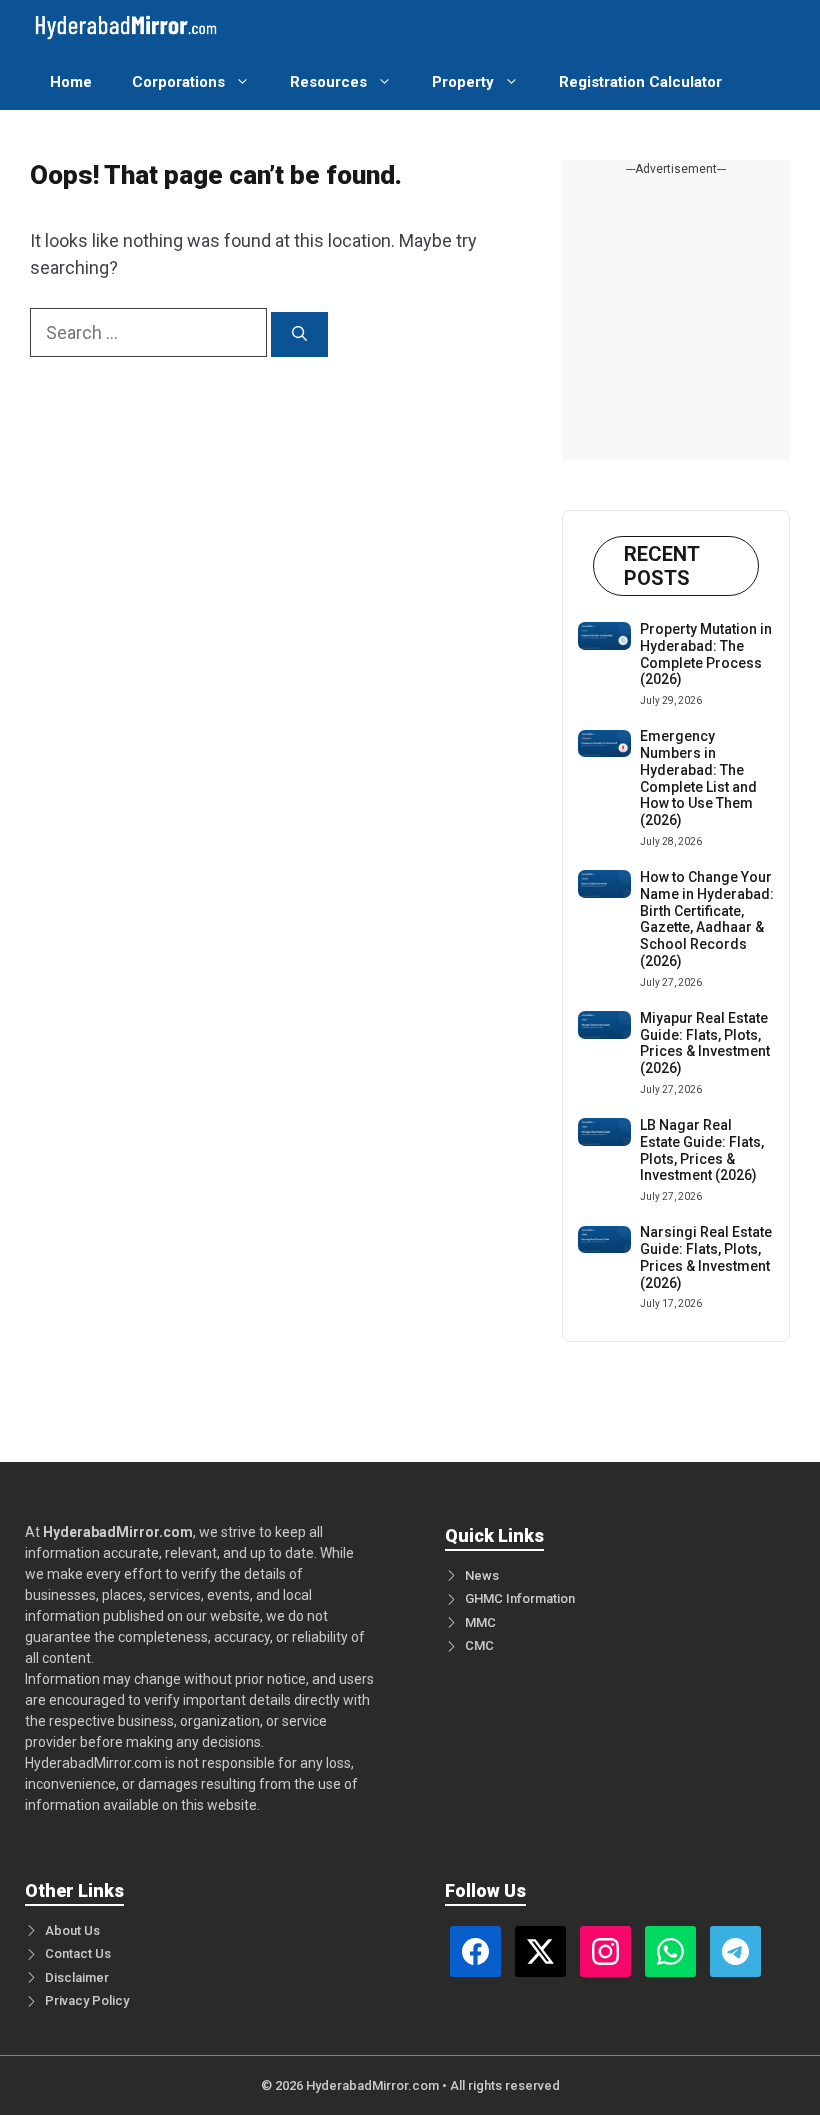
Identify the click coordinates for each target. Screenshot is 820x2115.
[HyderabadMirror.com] (126, 27)
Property (463, 82)
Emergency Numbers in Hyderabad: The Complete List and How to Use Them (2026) (698, 778)
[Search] (299, 334)
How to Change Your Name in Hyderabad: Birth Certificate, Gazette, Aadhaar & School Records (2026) (707, 919)
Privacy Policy (87, 2000)
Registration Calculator (640, 82)
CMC (479, 1645)
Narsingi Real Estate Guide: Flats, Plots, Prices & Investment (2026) (706, 1257)
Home (71, 82)
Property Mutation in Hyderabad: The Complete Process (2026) (706, 654)
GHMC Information (520, 1598)
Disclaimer (77, 1977)
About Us (72, 1930)
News (482, 1575)
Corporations (178, 82)
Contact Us (78, 1953)
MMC (480, 1622)
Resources (328, 82)
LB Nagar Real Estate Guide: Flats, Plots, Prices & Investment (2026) (702, 1150)
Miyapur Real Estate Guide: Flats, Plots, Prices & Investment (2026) (705, 1043)
